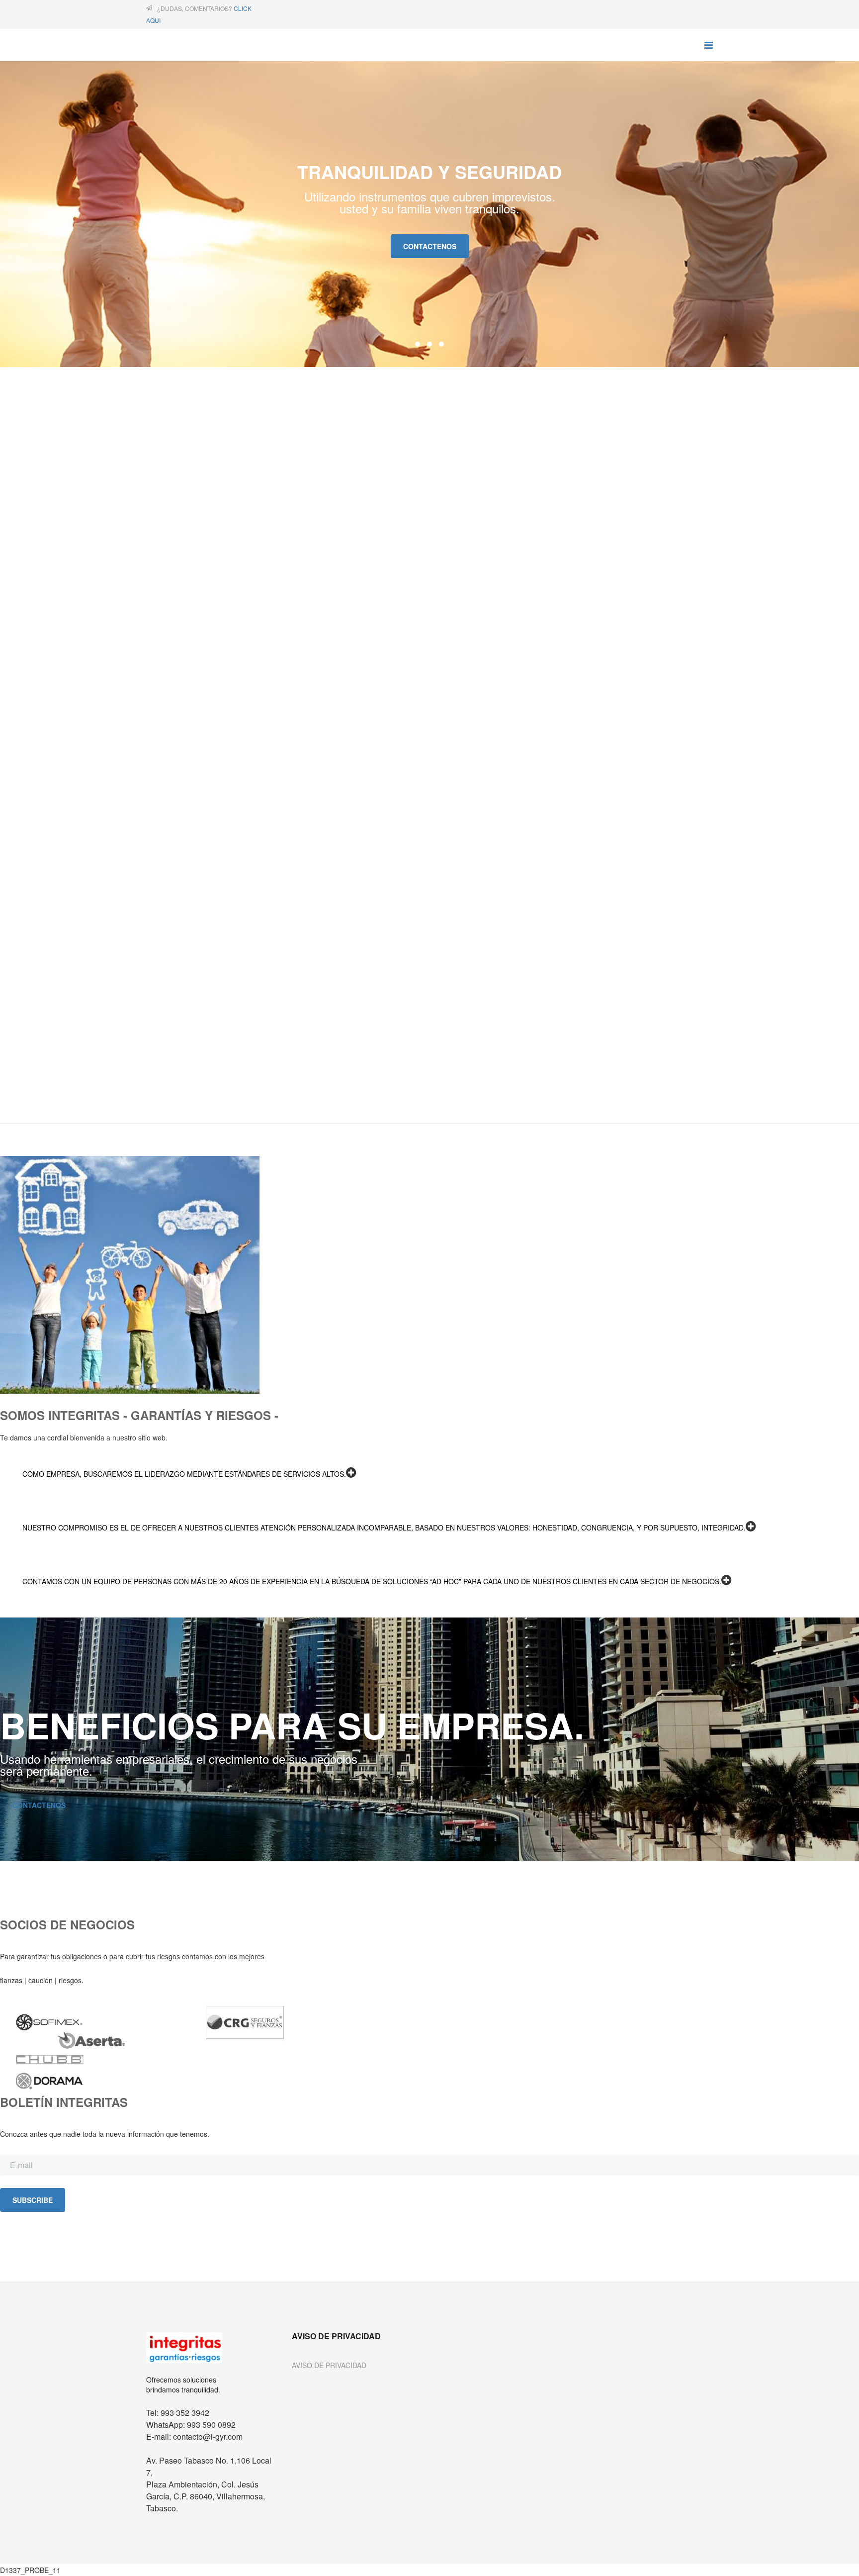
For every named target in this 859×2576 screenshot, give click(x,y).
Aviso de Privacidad (329, 2365)
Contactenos (430, 246)
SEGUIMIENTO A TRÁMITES (53, 976)
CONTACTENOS (39, 1805)
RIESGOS (18, 731)
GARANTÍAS (24, 476)
